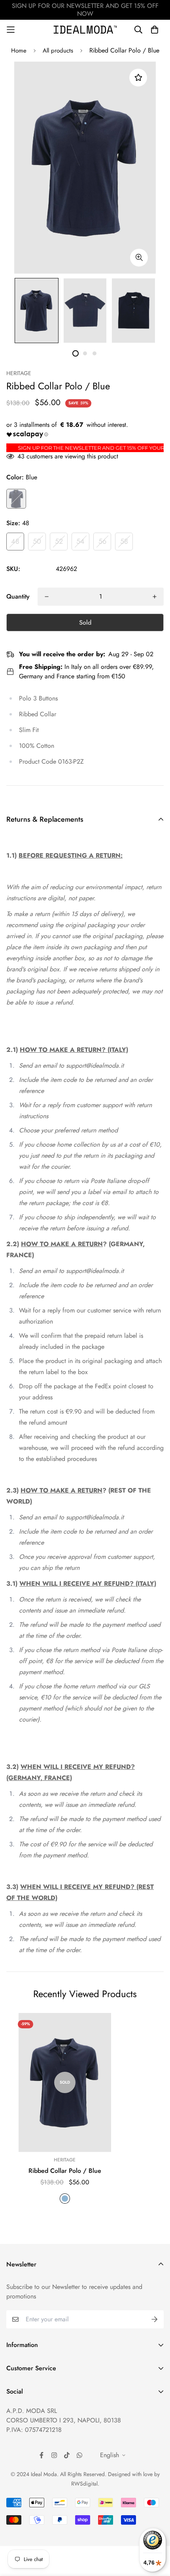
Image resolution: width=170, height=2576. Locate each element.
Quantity (18, 596)
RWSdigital (84, 2484)
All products (58, 51)
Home (19, 51)
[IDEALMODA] (85, 29)
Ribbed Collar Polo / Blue (65, 2171)
